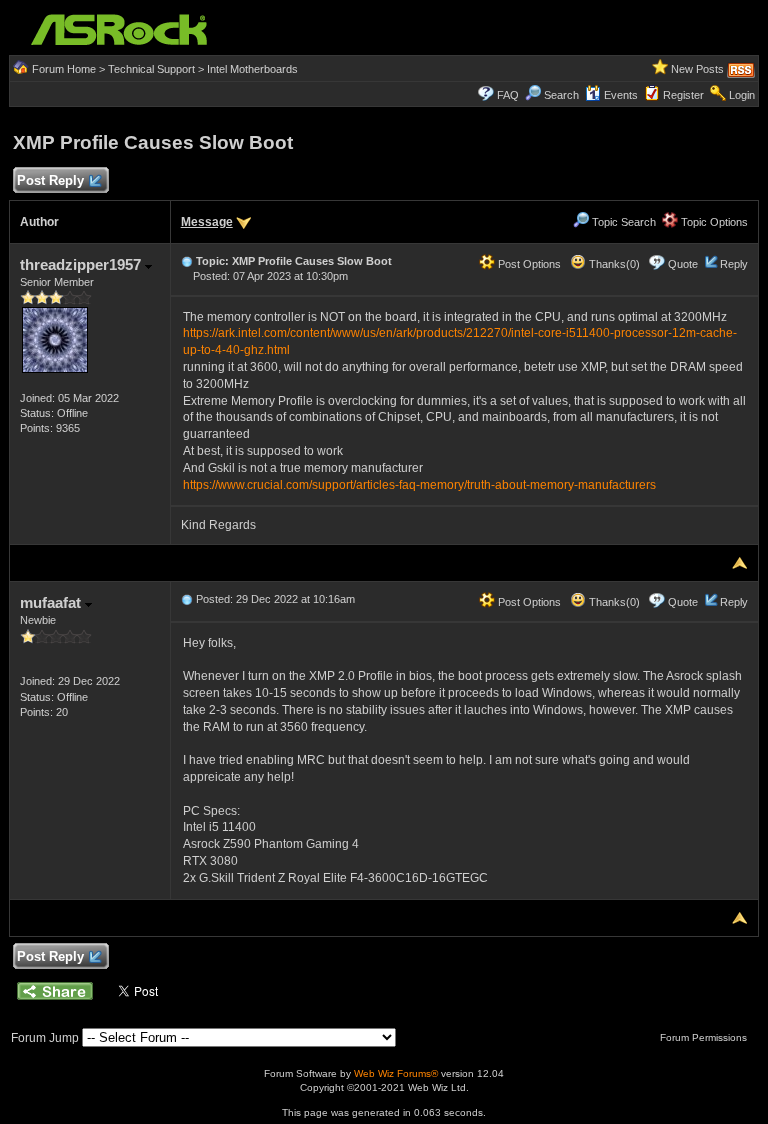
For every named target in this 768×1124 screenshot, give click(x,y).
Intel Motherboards (252, 69)
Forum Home (64, 69)
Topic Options (713, 222)
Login (742, 95)
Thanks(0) (613, 264)
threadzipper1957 (82, 264)
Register (683, 95)
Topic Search (622, 222)
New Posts (697, 69)
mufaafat (52, 602)
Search (561, 95)
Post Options (528, 264)
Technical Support (151, 69)
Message (207, 222)
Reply (734, 264)
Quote (683, 264)
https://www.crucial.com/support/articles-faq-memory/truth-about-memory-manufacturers (419, 485)
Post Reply (50, 180)
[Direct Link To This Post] (187, 261)
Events (621, 95)
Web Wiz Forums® (396, 1073)
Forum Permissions (705, 1037)
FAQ (508, 95)
